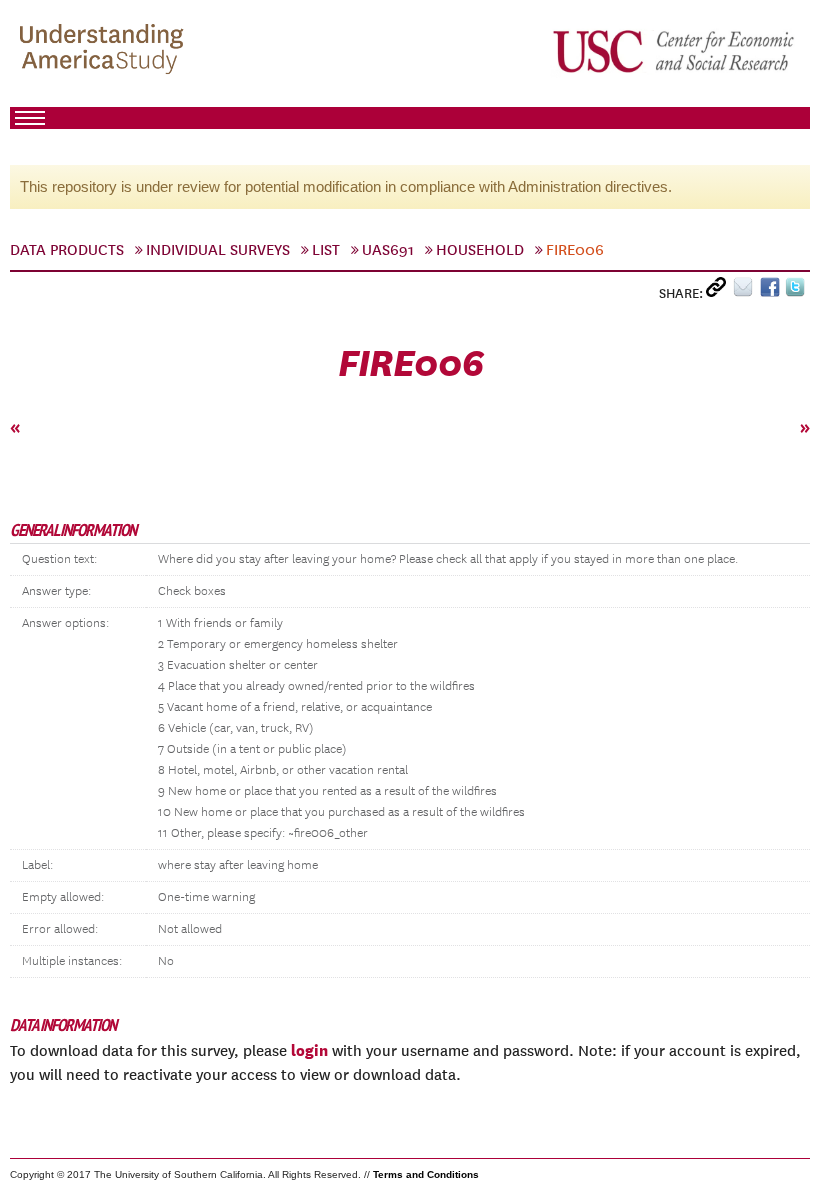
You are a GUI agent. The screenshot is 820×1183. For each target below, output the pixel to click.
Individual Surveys (218, 250)
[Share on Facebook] (772, 291)
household (480, 250)
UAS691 (388, 250)
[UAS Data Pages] (105, 51)
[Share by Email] (746, 291)
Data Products (67, 250)
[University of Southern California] (675, 51)
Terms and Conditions (426, 1174)
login (309, 1050)
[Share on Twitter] (797, 291)
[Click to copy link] (719, 291)
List (326, 250)
